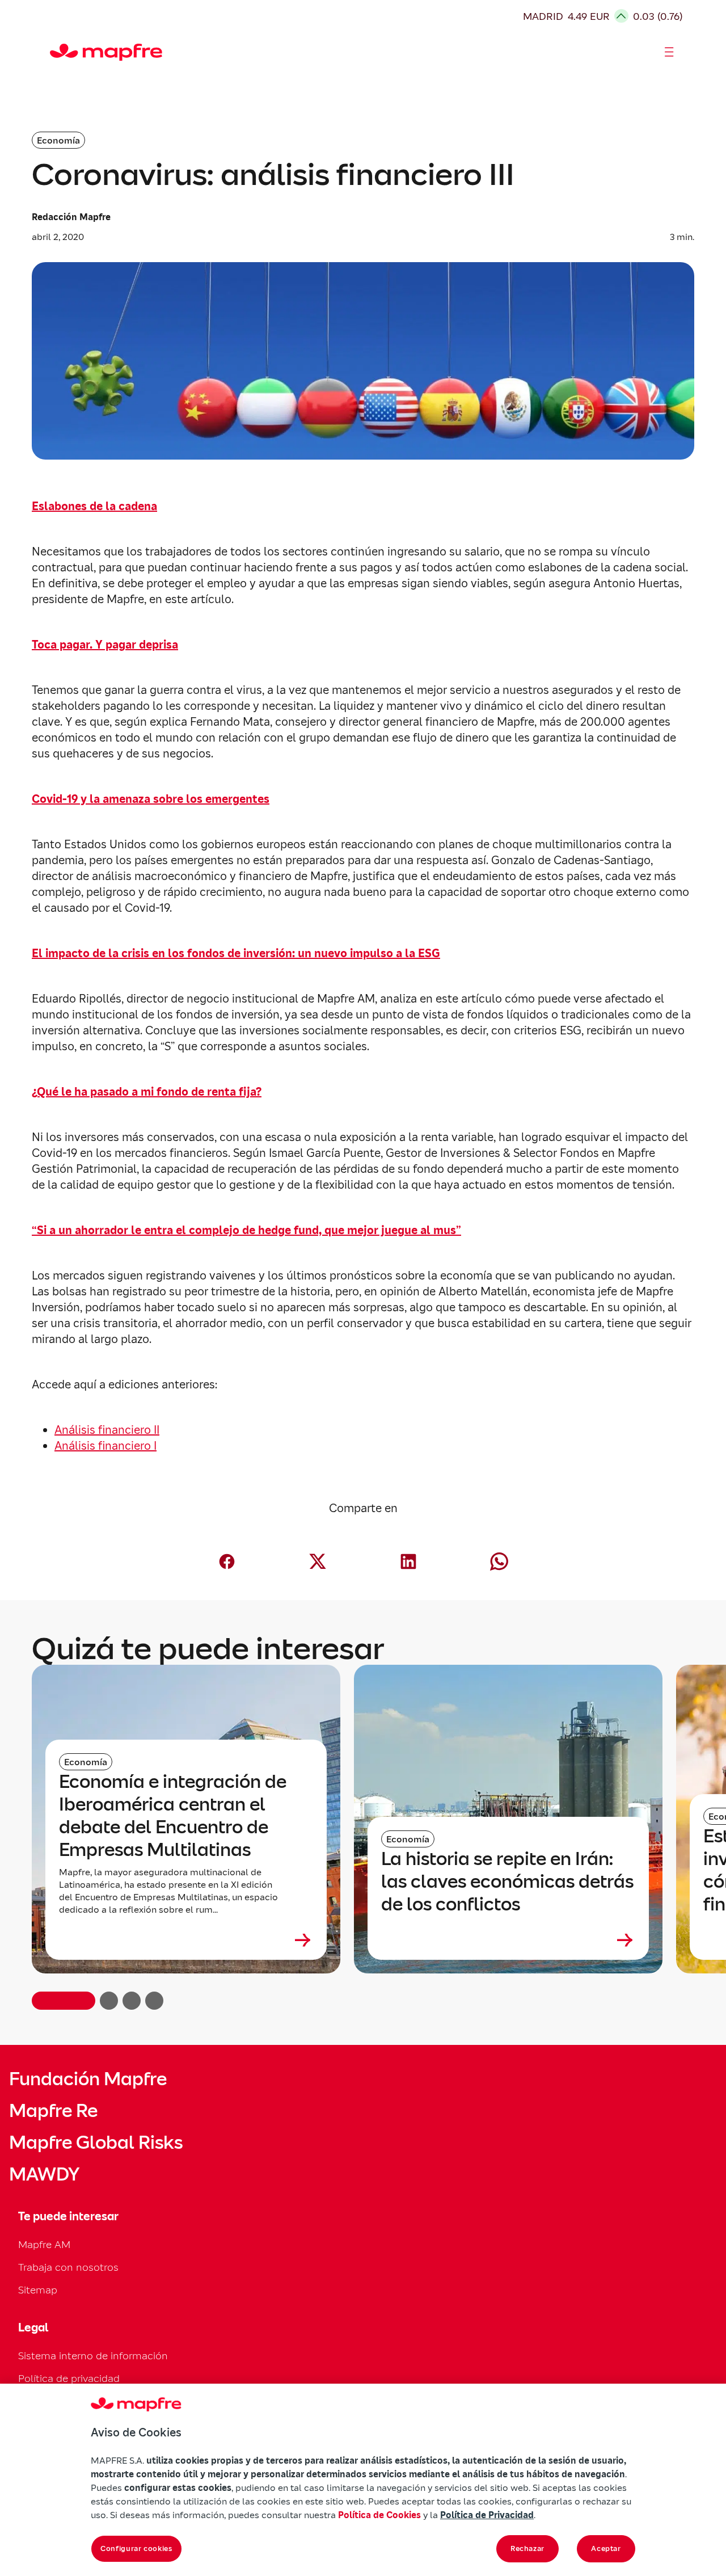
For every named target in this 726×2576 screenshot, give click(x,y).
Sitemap (38, 2290)
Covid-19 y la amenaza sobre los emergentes (151, 799)
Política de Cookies (379, 2515)
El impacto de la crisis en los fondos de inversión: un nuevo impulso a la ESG (236, 953)
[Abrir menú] (669, 52)
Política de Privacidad (487, 2515)
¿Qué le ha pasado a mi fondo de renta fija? (147, 1092)
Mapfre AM (44, 2244)
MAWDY (44, 2174)
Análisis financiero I (105, 1446)
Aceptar (606, 2548)
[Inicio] (55, 52)
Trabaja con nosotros (68, 2267)
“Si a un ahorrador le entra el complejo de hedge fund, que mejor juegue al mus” (246, 1230)
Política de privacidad (69, 2378)
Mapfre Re (53, 2111)
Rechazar (527, 2548)
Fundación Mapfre (88, 2079)
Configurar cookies (136, 2548)
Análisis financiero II (107, 1430)
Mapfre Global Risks (96, 2143)
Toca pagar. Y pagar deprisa (105, 645)
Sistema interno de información (93, 2356)
